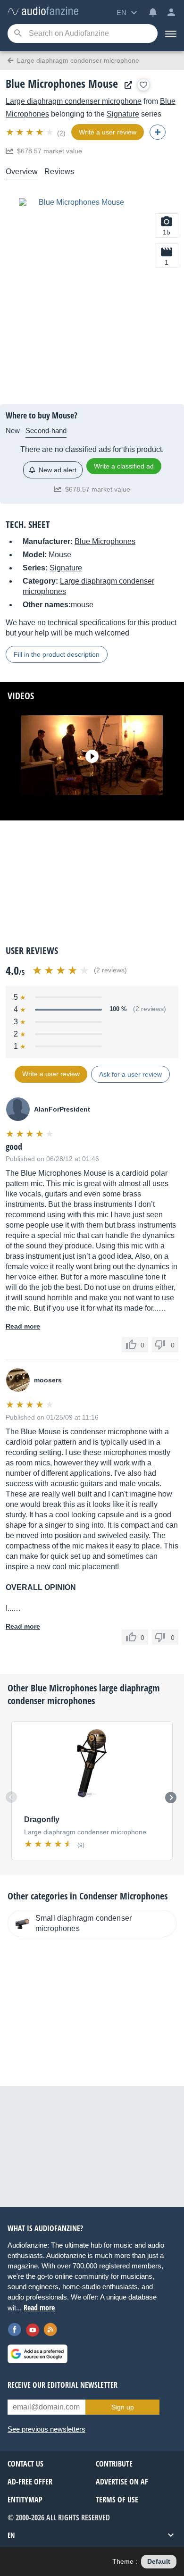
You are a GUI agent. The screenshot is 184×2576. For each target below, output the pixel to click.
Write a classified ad (124, 466)
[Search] (18, 34)
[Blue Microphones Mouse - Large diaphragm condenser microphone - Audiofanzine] (43, 12)
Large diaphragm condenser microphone (74, 101)
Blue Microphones (105, 541)
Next (171, 1798)
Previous (11, 1797)
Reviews (59, 171)
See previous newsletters (46, 2429)
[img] (30, 132)
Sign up (123, 2407)
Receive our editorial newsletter (63, 2385)
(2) (61, 133)
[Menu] (171, 33)
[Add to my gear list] (143, 85)
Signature (123, 114)
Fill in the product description (57, 654)
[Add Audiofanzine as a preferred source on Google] (38, 2354)
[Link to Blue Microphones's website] (126, 85)
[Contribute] (158, 132)
